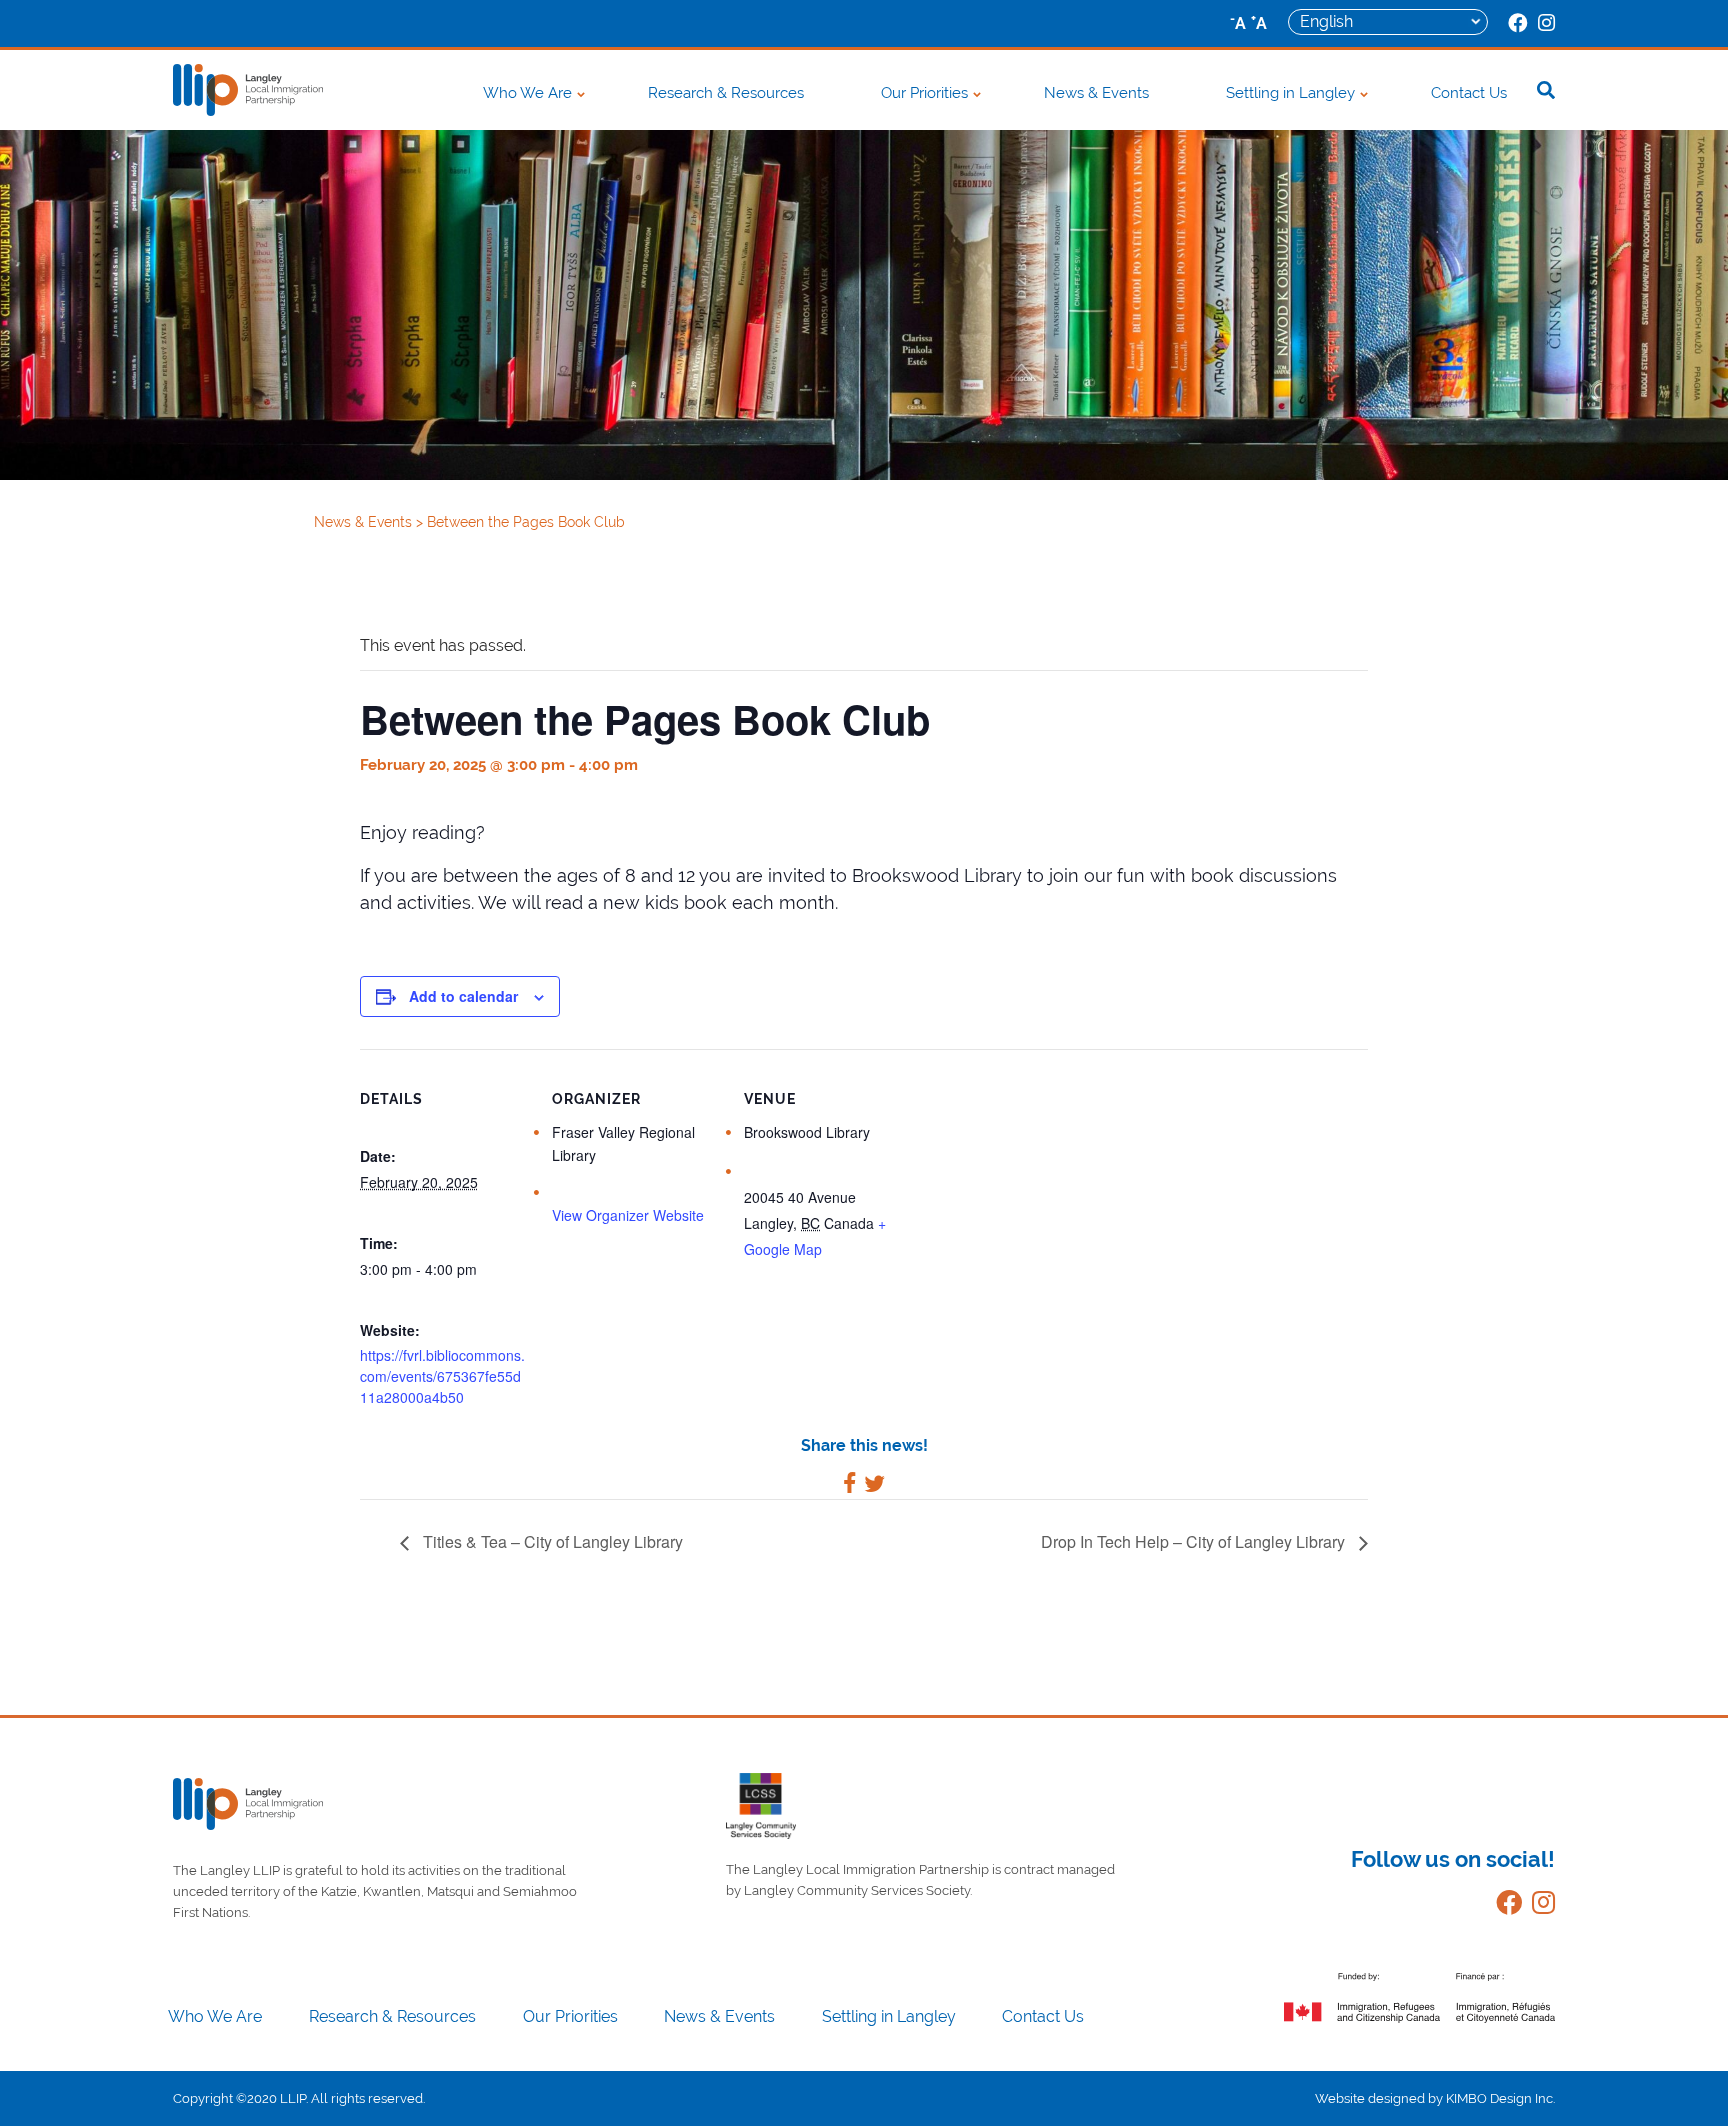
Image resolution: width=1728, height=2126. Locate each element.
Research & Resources (726, 93)
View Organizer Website (628, 1215)
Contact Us (1469, 93)
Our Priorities (924, 93)
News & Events (1096, 93)
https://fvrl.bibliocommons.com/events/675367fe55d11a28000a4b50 (442, 1376)
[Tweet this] (874, 1486)
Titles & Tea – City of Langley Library (551, 1541)
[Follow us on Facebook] (1504, 1906)
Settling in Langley (1290, 93)
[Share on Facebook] (849, 1486)
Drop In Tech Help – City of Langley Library (1195, 1541)
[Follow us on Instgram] (1538, 1906)
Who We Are (527, 93)
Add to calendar (463, 996)
